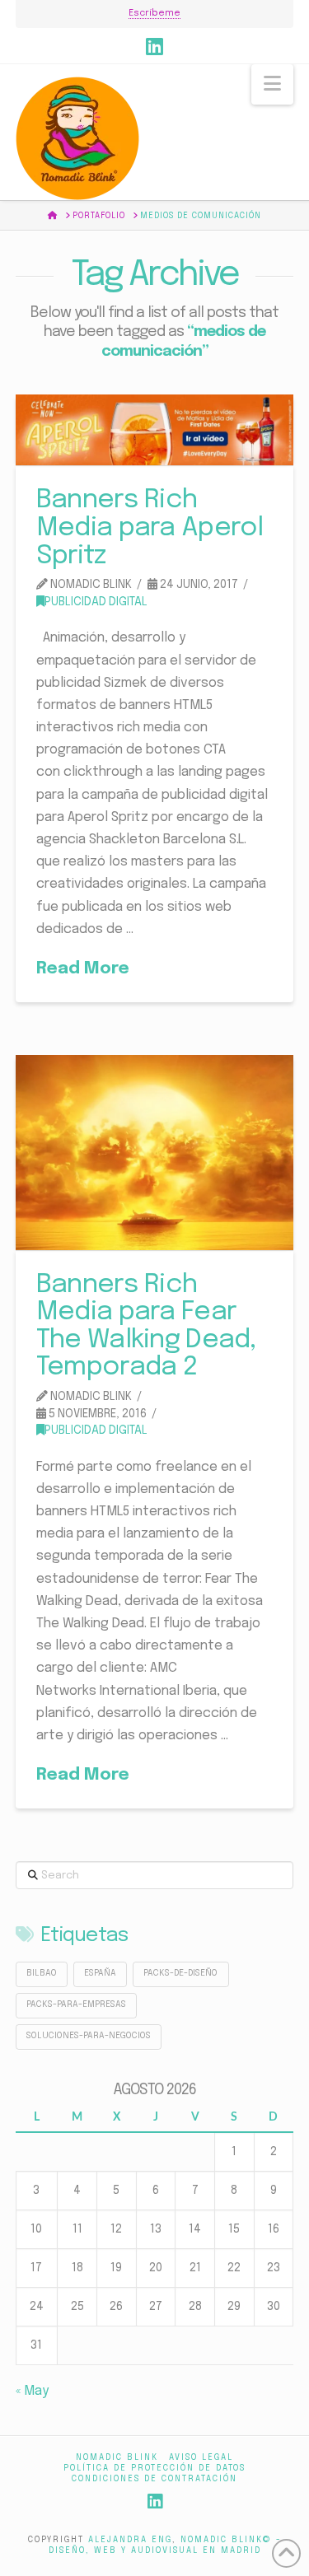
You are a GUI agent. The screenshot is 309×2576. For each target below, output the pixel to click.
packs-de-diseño (180, 1974)
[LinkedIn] (154, 46)
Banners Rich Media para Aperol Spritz (150, 528)
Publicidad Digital (96, 602)
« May (32, 2391)
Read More (83, 969)
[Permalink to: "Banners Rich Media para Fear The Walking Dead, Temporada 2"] (155, 1153)
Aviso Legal (201, 2457)
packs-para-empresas (76, 2005)
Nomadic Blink (117, 2457)
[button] (272, 84)
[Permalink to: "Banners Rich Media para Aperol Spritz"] (155, 430)
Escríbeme (154, 13)
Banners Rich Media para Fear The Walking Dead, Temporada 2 (146, 1327)
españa (100, 1974)
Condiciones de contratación (154, 2479)
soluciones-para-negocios (89, 2036)
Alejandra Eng (130, 2540)
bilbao (42, 1974)
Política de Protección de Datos (154, 2468)
